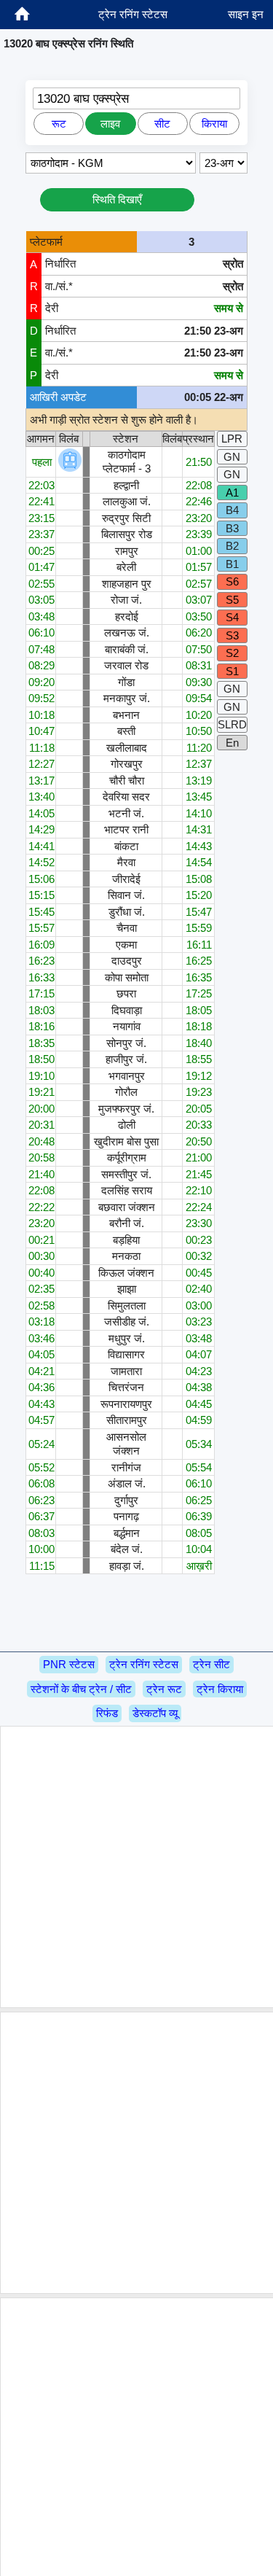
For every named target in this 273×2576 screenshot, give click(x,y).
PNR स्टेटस (69, 1664)
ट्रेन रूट (164, 1689)
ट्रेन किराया (220, 1689)
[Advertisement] (136, 1867)
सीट (162, 124)
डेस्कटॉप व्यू (155, 1713)
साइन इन (246, 14)
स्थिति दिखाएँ (117, 199)
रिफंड (107, 1713)
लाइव (110, 124)
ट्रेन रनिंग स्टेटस (144, 1664)
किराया (214, 124)
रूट (59, 124)
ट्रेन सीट (211, 1664)
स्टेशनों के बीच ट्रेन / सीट (81, 1689)
